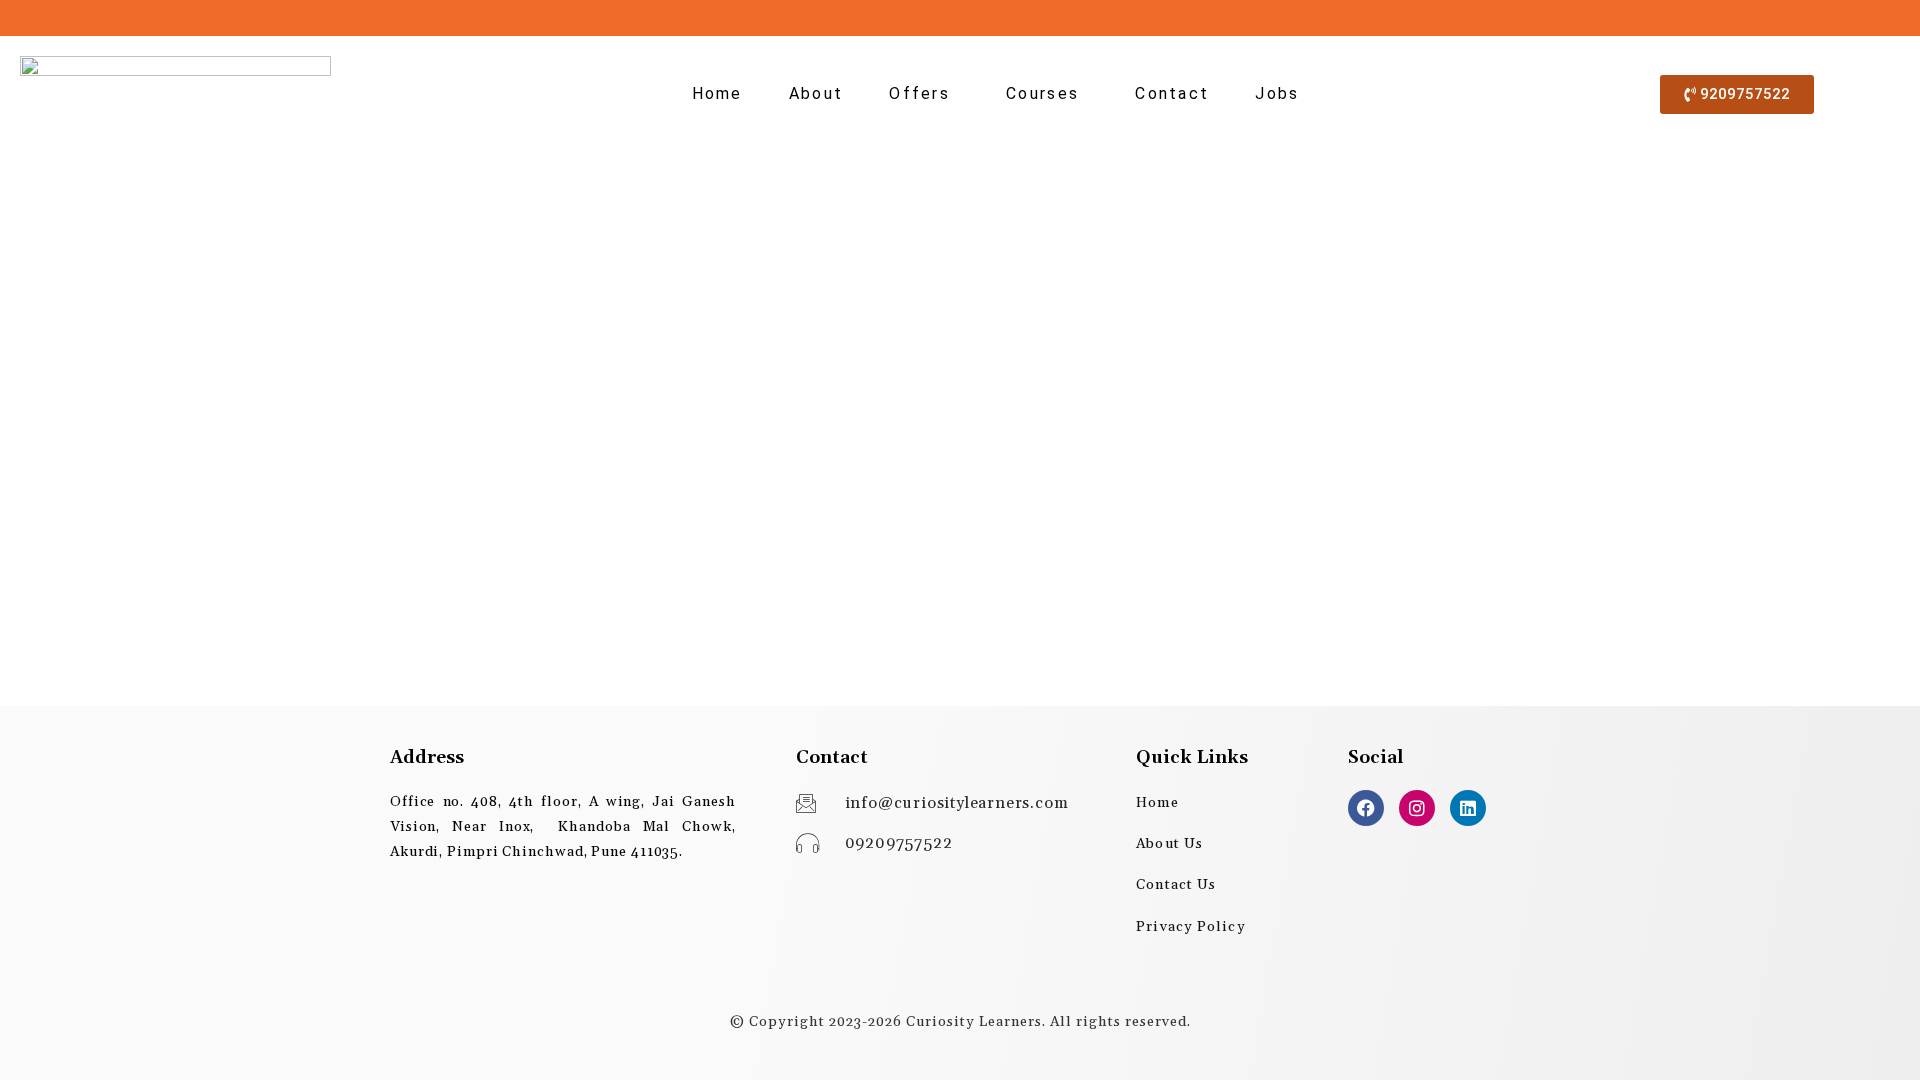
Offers (919, 93)
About (816, 93)
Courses (1042, 93)
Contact (1172, 93)
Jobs (1277, 93)
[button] (924, 94)
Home (717, 93)
